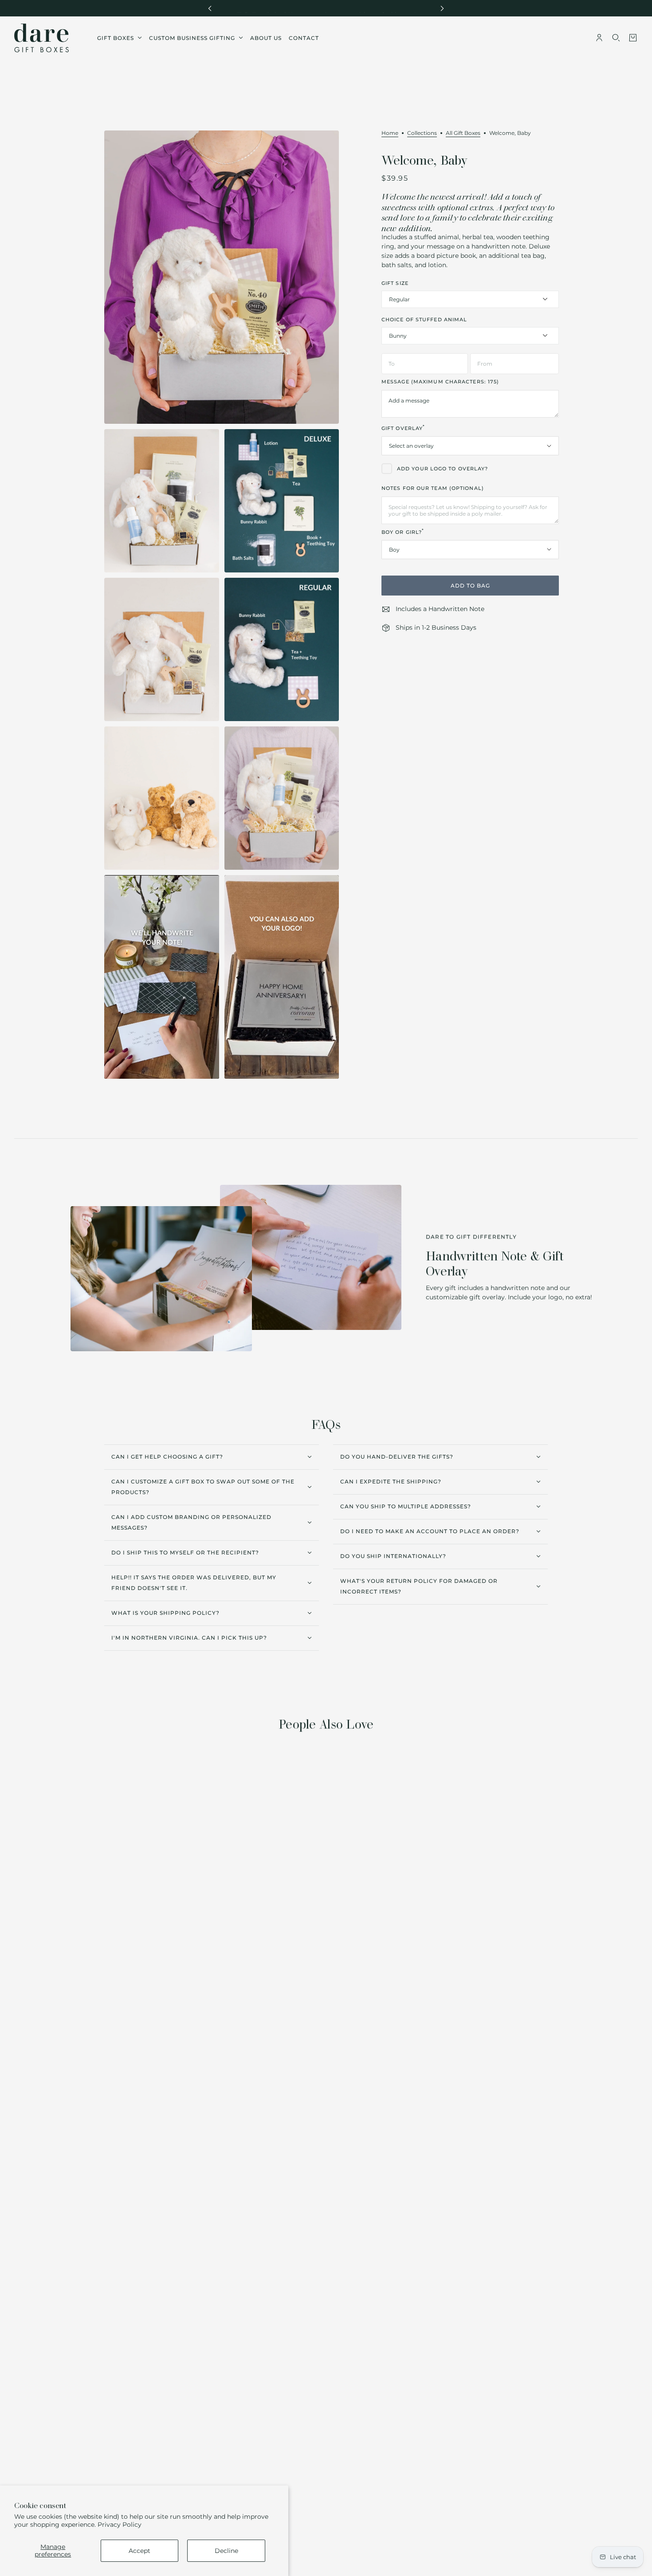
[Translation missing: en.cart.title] (633, 38)
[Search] (616, 38)
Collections (422, 133)
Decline (226, 2551)
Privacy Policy (120, 2525)
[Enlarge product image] (222, 277)
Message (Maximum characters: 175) (440, 382)
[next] (442, 8)
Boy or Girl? (403, 531)
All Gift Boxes (463, 133)
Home (390, 133)
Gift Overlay (403, 428)
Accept (139, 2551)
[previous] (210, 8)
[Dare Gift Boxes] (41, 38)
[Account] (599, 38)
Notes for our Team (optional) (433, 488)
